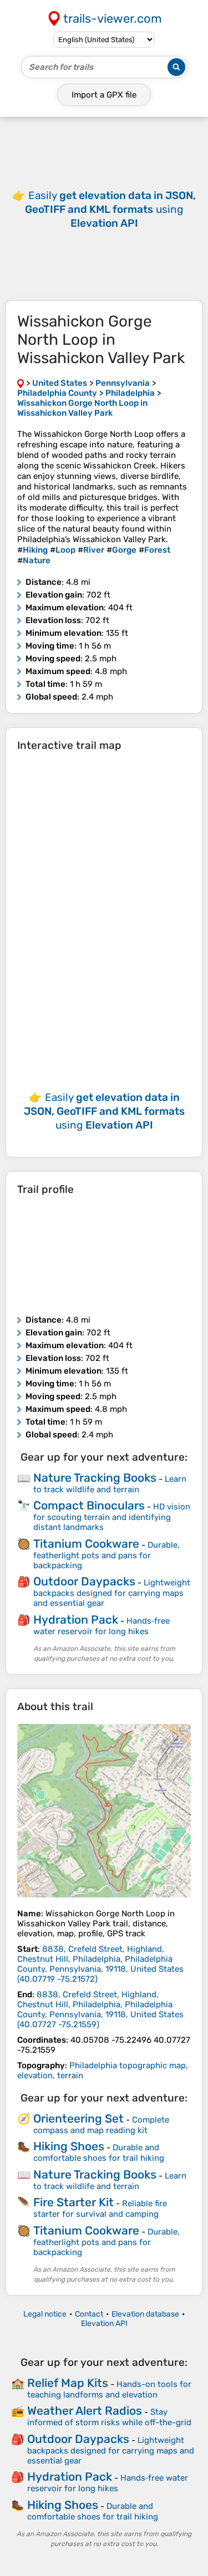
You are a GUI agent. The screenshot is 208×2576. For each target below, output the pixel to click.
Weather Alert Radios (85, 2411)
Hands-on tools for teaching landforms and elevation (109, 2389)
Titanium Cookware (86, 1544)
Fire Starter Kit (73, 2202)
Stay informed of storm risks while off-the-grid (109, 2417)
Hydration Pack (76, 1619)
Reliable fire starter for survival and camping (100, 2209)
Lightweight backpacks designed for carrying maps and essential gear (112, 1593)
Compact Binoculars (89, 1505)
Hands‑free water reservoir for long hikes (102, 1626)
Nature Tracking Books (95, 1478)
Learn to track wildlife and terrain (110, 1484)
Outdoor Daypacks (84, 1581)
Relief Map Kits (68, 2383)
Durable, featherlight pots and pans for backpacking (106, 1555)
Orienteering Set (78, 2118)
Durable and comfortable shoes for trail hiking (99, 2153)
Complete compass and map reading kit (101, 2125)
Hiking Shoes (69, 2146)
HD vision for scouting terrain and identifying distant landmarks (112, 1517)
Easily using (110, 209)
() (100, 1964)
